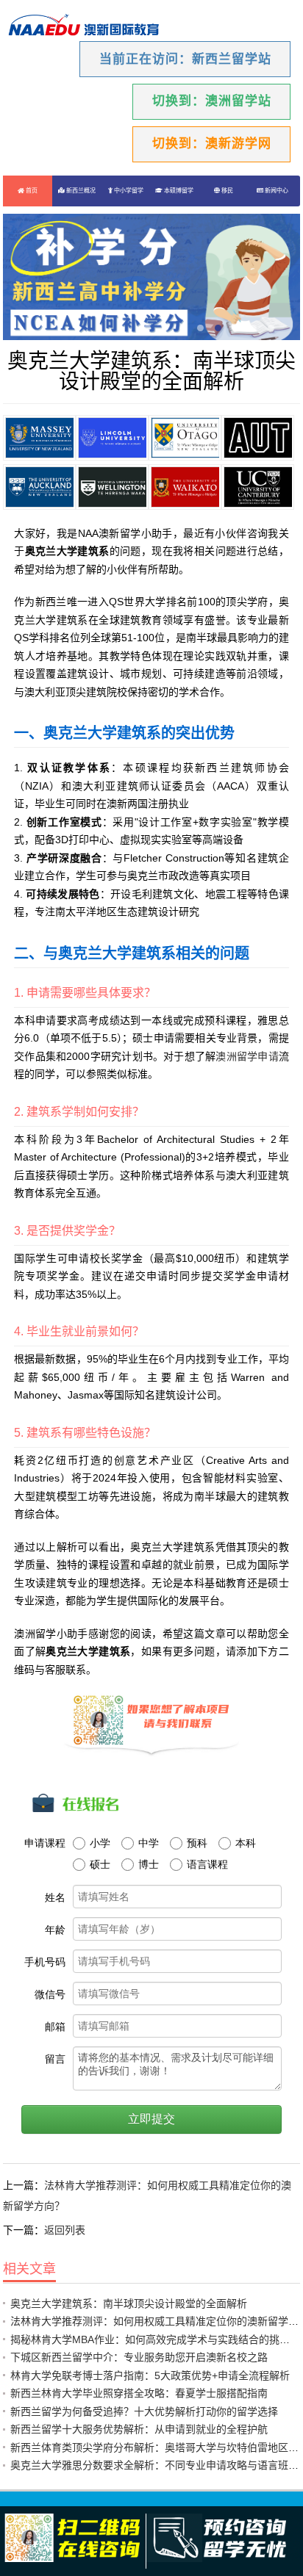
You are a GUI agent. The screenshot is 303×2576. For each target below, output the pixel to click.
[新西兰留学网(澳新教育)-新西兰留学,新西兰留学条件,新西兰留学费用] (84, 26)
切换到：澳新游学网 (212, 144)
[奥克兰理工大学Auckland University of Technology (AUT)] (258, 438)
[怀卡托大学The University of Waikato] (185, 487)
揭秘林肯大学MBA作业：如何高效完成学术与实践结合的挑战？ (155, 2339)
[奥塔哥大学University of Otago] (185, 438)
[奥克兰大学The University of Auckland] (39, 487)
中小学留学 (128, 191)
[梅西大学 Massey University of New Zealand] (39, 438)
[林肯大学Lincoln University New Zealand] (112, 438)
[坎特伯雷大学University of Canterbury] (258, 487)
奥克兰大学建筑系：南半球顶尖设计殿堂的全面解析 (129, 2303)
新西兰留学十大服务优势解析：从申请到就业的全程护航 (139, 2429)
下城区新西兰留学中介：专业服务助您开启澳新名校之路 (139, 2357)
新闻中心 (276, 191)
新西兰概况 (80, 191)
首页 (31, 191)
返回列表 (65, 2230)
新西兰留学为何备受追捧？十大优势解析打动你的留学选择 (144, 2411)
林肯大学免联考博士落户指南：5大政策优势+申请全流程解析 (150, 2375)
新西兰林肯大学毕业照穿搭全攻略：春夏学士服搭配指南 (139, 2393)
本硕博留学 (178, 191)
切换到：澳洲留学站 (212, 101)
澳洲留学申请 (247, 1056)
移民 (227, 191)
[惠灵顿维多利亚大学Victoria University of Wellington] (112, 487)
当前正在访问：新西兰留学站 (185, 59)
